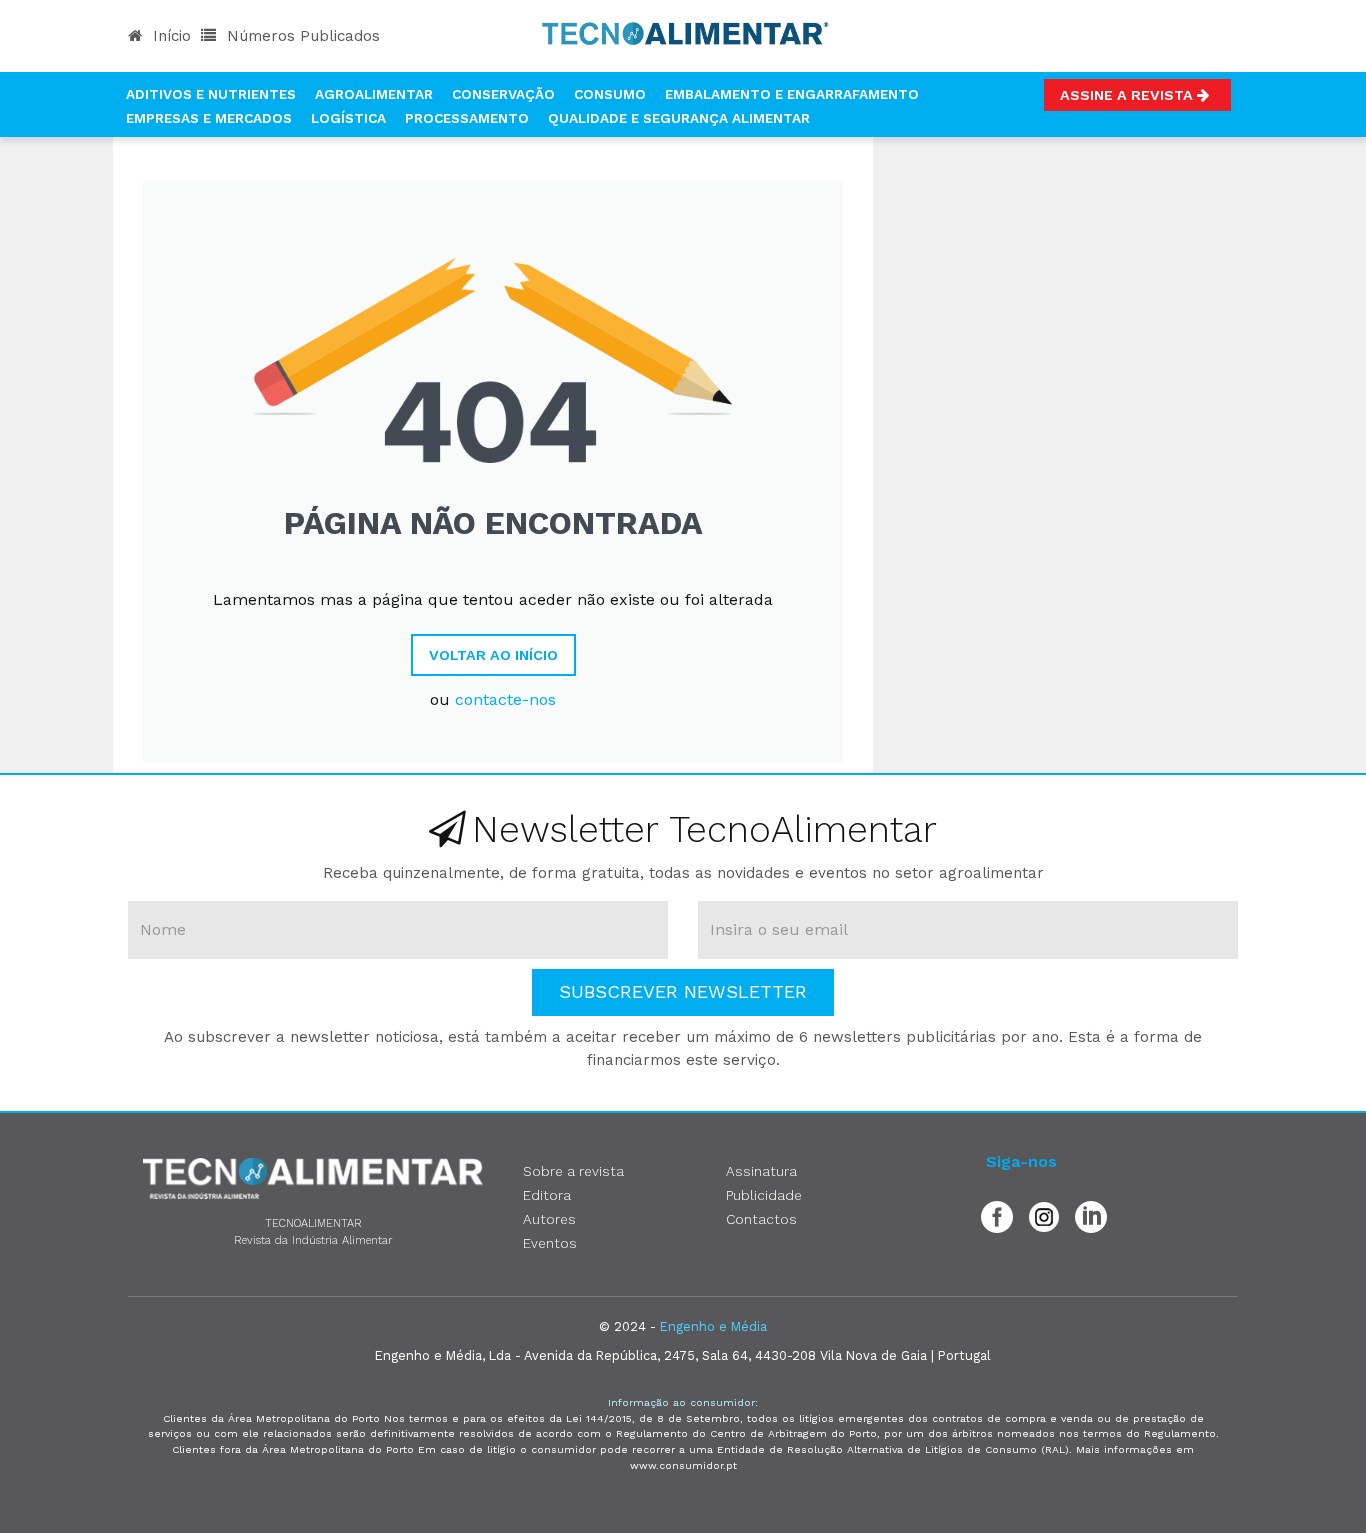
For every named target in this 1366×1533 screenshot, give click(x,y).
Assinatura (761, 1171)
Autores (549, 1219)
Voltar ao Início (493, 655)
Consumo (610, 94)
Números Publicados (301, 36)
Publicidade (764, 1195)
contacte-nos (505, 699)
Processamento (467, 118)
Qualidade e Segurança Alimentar (679, 118)
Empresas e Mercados (209, 118)
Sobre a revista (573, 1171)
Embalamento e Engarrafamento (792, 94)
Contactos (761, 1219)
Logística (348, 118)
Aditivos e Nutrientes (211, 94)
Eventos (550, 1243)
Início (169, 36)
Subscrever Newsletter (683, 991)
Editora (547, 1195)
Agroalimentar (374, 94)
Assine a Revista (1128, 95)
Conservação (503, 94)
